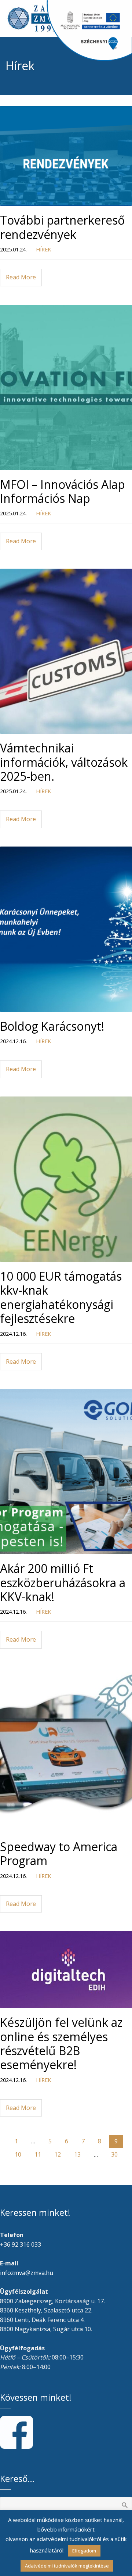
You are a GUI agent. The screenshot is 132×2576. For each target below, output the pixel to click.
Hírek (43, 249)
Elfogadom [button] (84, 2551)
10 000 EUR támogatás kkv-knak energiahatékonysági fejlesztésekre (61, 1297)
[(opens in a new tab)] (66, 156)
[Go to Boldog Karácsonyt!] (66, 929)
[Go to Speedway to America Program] (66, 1750)
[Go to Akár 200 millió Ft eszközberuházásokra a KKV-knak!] (66, 1471)
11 (38, 2154)
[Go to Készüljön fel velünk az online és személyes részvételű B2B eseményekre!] (66, 1969)
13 (77, 2154)
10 (18, 2154)
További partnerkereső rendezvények (62, 227)
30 (114, 2154)
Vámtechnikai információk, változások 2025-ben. (64, 762)
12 (58, 2154)
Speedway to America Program (59, 1854)
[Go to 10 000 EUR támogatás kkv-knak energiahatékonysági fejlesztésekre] (66, 1179)
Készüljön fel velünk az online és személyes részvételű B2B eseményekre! (61, 2043)
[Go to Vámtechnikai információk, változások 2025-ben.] (66, 651)
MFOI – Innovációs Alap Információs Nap (63, 491)
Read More (21, 277)
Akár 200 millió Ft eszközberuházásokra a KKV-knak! (63, 1582)
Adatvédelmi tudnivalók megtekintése (67, 2566)
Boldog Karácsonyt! (52, 1026)
